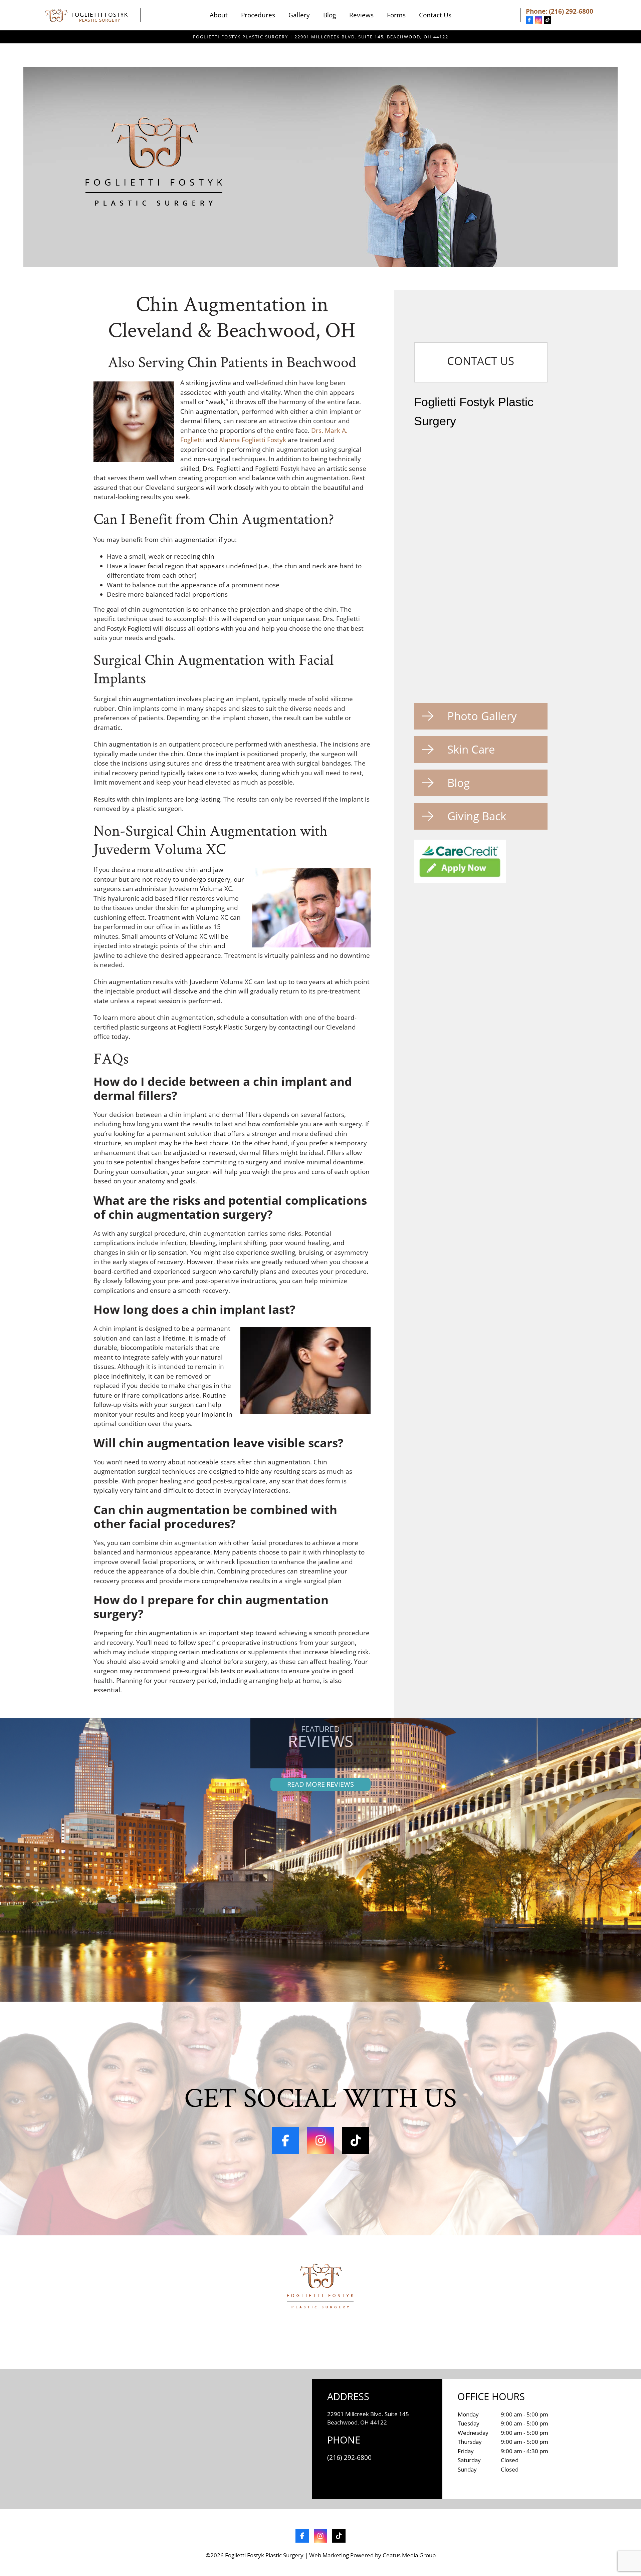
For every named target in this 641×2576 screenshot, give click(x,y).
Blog (330, 15)
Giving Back (477, 816)
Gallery (299, 15)
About (219, 15)
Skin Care (471, 749)
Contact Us (435, 15)
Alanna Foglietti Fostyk (253, 440)
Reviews (361, 15)
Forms (396, 15)
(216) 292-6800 (571, 11)
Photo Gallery (482, 716)
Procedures (258, 15)
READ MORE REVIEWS (320, 1784)
